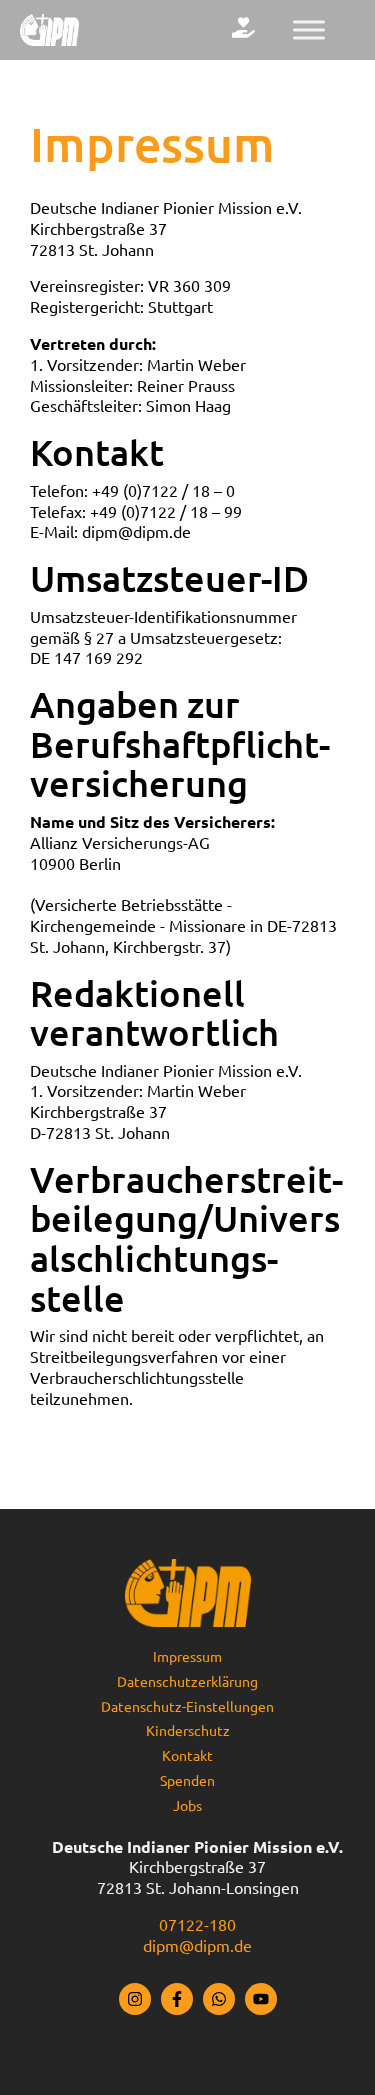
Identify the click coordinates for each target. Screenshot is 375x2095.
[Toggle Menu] (309, 29)
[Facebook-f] (177, 1999)
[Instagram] (135, 1999)
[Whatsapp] (219, 1999)
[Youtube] (261, 1999)
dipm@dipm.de (197, 1946)
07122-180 (197, 1925)
